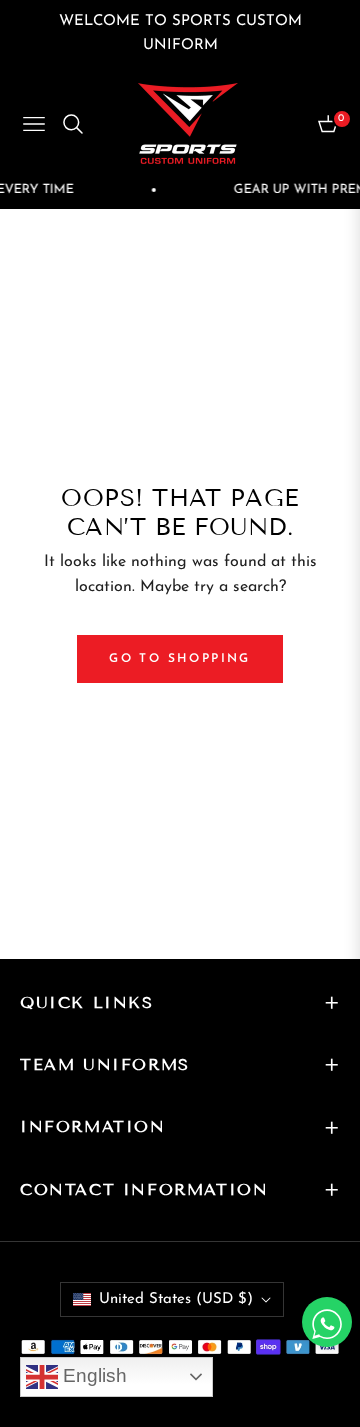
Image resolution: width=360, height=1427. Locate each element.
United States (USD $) (176, 1299)
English (92, 1375)
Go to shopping (180, 659)
